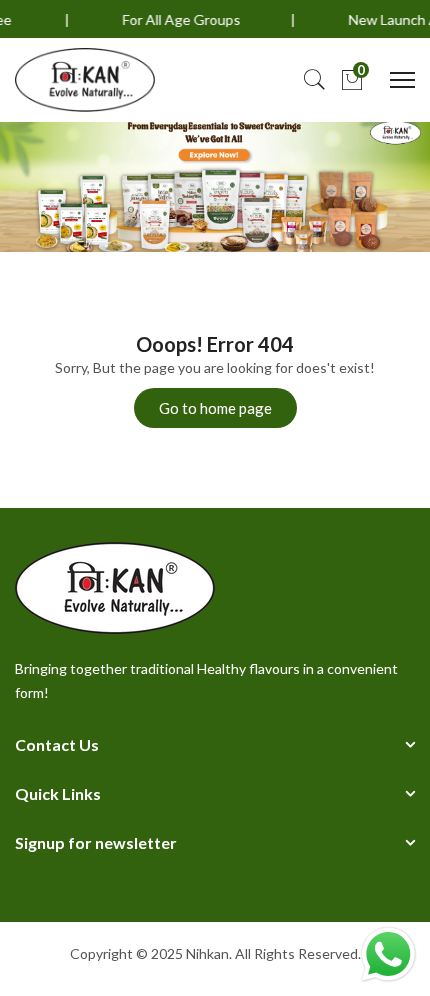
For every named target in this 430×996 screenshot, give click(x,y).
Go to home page (215, 408)
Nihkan (207, 953)
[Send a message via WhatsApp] (388, 954)
